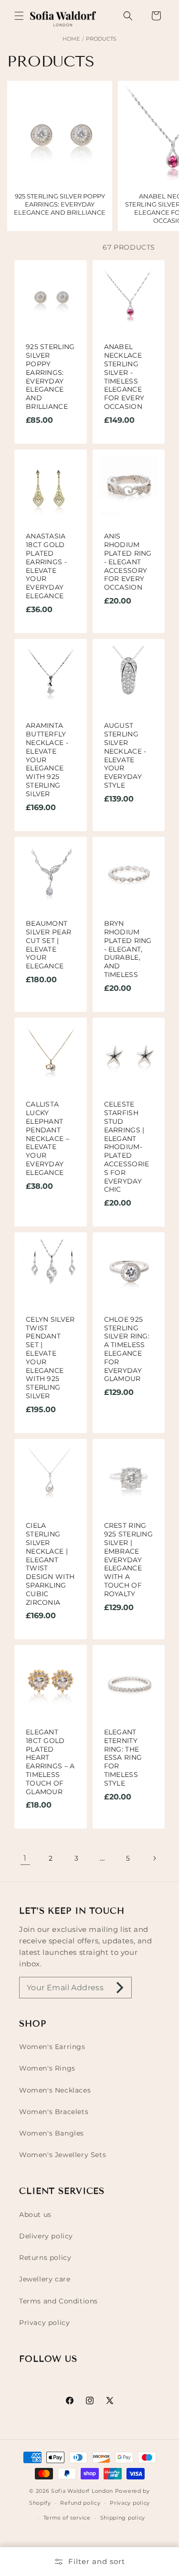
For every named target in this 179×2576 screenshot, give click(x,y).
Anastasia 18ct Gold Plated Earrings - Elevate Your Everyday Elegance (46, 566)
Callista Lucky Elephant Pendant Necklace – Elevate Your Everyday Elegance (47, 1139)
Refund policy (80, 2503)
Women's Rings (47, 2068)
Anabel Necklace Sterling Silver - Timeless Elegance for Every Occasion (124, 377)
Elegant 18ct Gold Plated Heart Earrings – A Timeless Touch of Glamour (50, 1762)
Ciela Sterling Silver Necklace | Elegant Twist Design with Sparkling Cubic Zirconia (50, 1564)
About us (35, 2214)
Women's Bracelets (54, 2112)
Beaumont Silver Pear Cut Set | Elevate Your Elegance (48, 945)
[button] (19, 16)
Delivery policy (46, 2236)
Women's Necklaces (55, 2090)
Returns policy (45, 2258)
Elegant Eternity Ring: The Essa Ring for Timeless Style (123, 1758)
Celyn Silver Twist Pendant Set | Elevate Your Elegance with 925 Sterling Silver (50, 1358)
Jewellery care (45, 2279)
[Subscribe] (120, 1988)
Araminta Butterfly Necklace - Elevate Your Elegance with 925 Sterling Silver (47, 760)
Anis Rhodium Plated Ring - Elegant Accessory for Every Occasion (128, 562)
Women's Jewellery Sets (63, 2155)
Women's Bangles (52, 2133)
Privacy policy (44, 2323)
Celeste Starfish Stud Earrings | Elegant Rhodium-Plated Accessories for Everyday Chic (127, 1147)
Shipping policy (123, 2518)
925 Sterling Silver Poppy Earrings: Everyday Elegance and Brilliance (50, 377)
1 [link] (25, 1858)
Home (71, 39)
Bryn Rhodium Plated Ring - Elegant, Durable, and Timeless (128, 949)
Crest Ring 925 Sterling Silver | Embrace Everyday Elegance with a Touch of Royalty (129, 1560)
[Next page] (154, 1858)
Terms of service (67, 2518)
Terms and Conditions (58, 2301)
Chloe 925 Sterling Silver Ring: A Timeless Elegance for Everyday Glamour (127, 1349)
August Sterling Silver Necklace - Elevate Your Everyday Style (125, 756)
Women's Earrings (52, 2047)
